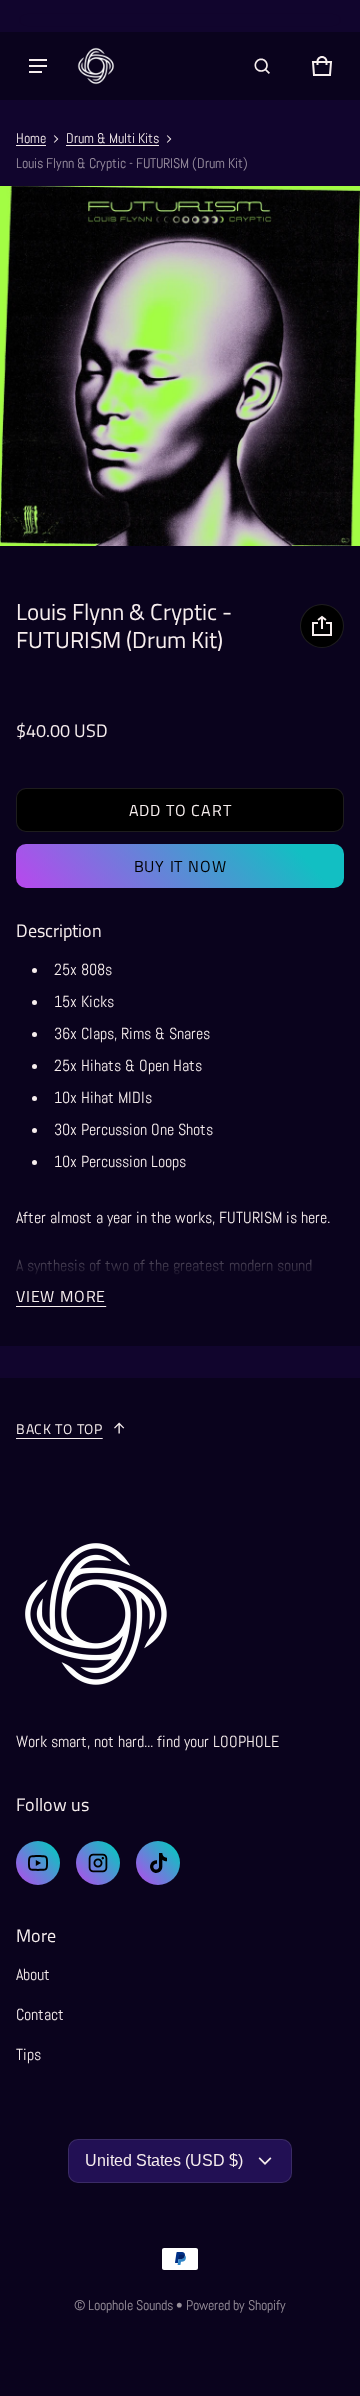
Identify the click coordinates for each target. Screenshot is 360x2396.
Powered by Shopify (236, 2305)
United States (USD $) (164, 2160)
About (33, 1974)
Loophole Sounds (130, 2305)
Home (31, 138)
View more (61, 1296)
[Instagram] (98, 1863)
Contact (40, 2014)
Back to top (59, 1428)
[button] (262, 66)
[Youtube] (38, 1863)
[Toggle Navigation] (38, 66)
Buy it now (180, 866)
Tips (28, 2054)
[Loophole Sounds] (96, 66)
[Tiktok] (158, 1863)
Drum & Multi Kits (112, 138)
